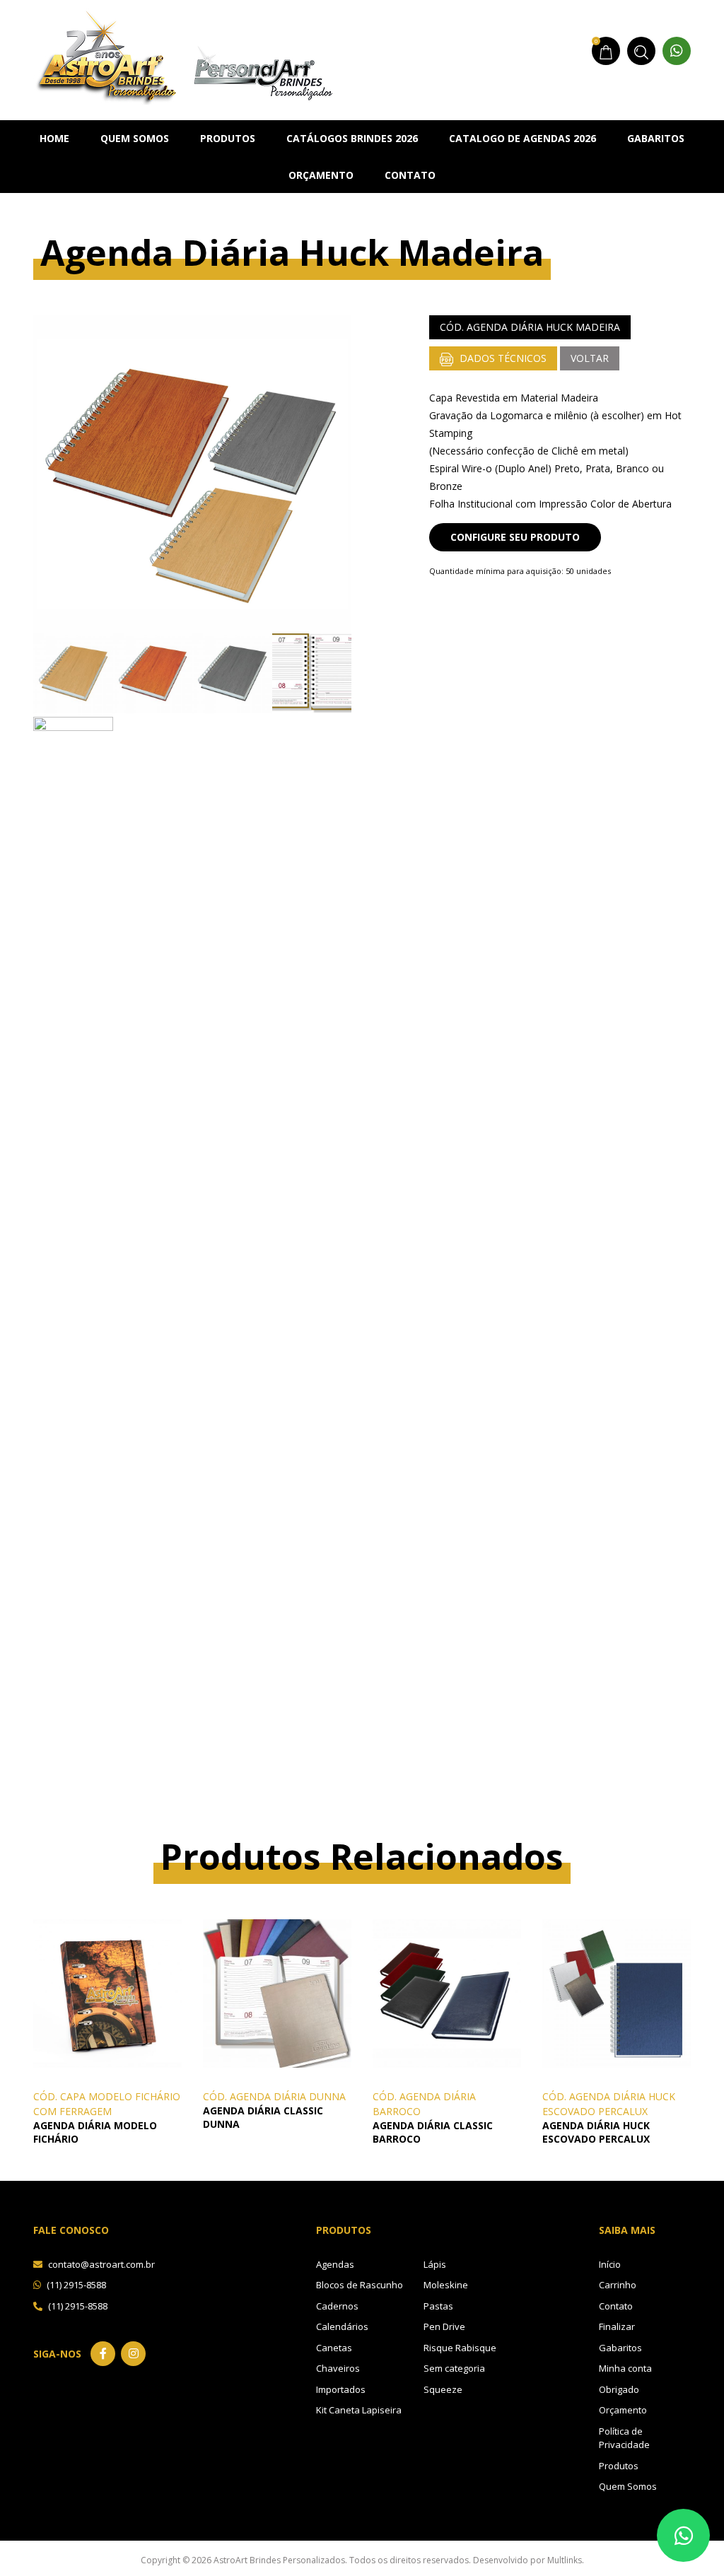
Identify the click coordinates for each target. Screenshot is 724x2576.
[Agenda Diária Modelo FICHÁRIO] (107, 1992)
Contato (410, 175)
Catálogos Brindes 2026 (352, 138)
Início (610, 2264)
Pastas (438, 2306)
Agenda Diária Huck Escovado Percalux (596, 2132)
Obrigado (619, 2389)
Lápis (435, 2264)
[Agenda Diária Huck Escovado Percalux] (617, 1992)
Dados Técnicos (502, 358)
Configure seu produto (515, 537)
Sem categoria (454, 2368)
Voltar (590, 358)
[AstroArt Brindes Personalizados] (183, 55)
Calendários (342, 2326)
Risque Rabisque (460, 2348)
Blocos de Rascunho (360, 2285)
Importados (341, 2389)
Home (54, 138)
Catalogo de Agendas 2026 (522, 138)
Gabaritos (656, 138)
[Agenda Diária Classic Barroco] (447, 1992)
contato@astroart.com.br (100, 2264)
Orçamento (321, 175)
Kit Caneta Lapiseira (359, 2410)
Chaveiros (338, 2368)
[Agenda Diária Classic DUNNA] (277, 1992)
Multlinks (565, 2560)
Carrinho (618, 2285)
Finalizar (617, 2326)
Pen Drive (444, 2326)
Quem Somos (135, 138)
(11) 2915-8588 (75, 2285)
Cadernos (337, 2306)
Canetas (334, 2348)
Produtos (228, 138)
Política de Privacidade (624, 2438)
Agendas (335, 2264)
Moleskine (446, 2285)
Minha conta (625, 2368)
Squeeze (443, 2389)
